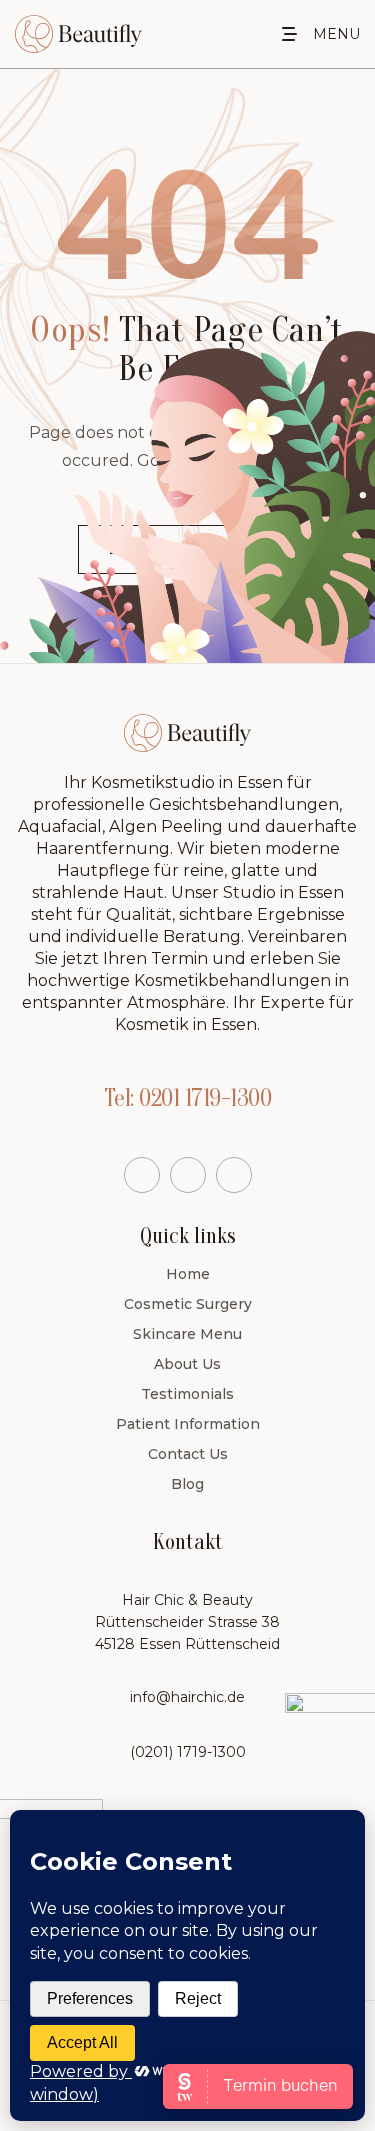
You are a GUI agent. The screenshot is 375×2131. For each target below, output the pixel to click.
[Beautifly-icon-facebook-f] (142, 1175)
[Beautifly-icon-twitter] (188, 1175)
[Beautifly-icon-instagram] (234, 1175)
